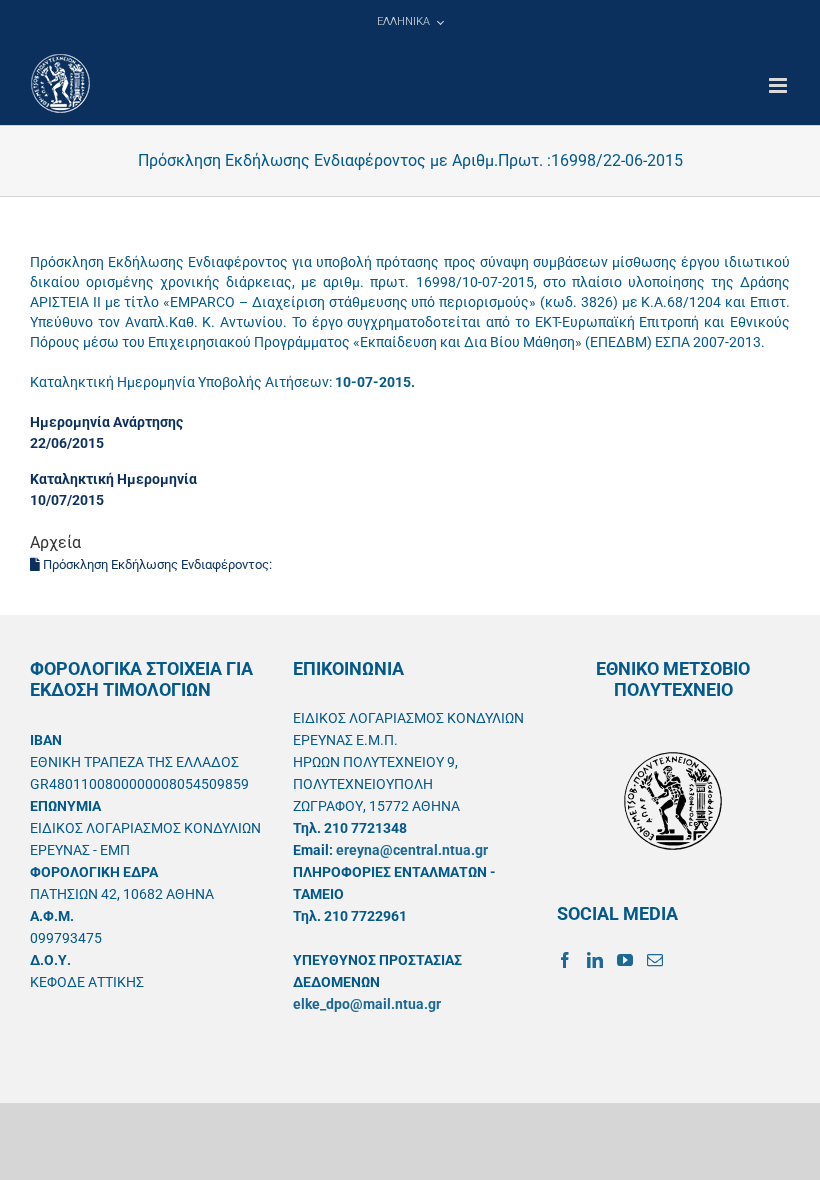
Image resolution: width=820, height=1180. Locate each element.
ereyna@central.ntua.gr (412, 850)
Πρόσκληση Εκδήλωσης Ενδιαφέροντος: (157, 564)
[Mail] (655, 960)
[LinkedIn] (595, 960)
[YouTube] (625, 960)
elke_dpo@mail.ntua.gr (367, 1004)
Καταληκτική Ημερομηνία (113, 479)
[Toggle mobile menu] (779, 85)
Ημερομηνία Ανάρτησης (106, 422)
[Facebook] (565, 960)
